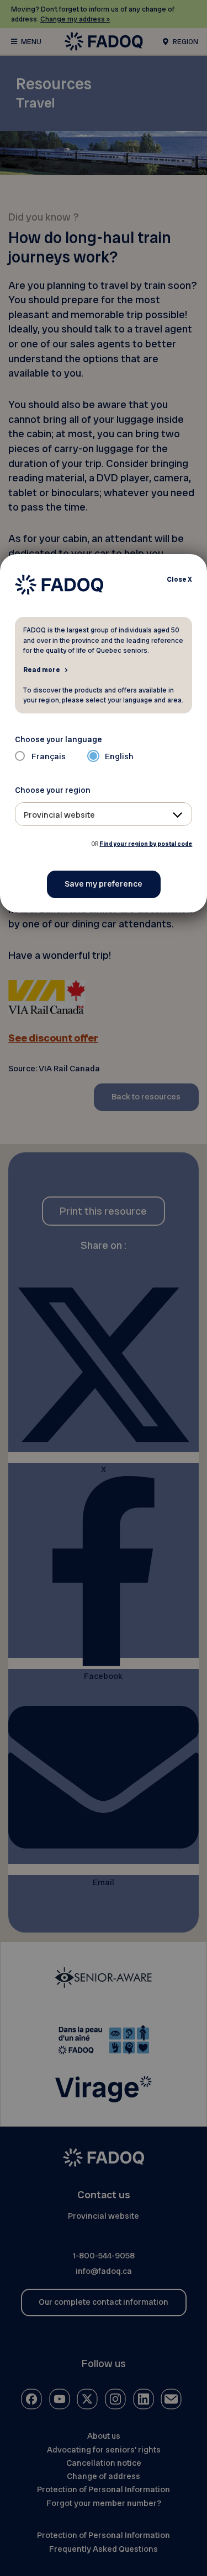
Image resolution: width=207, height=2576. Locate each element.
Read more (42, 669)
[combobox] (104, 814)
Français (49, 756)
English (119, 756)
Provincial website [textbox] (59, 815)
